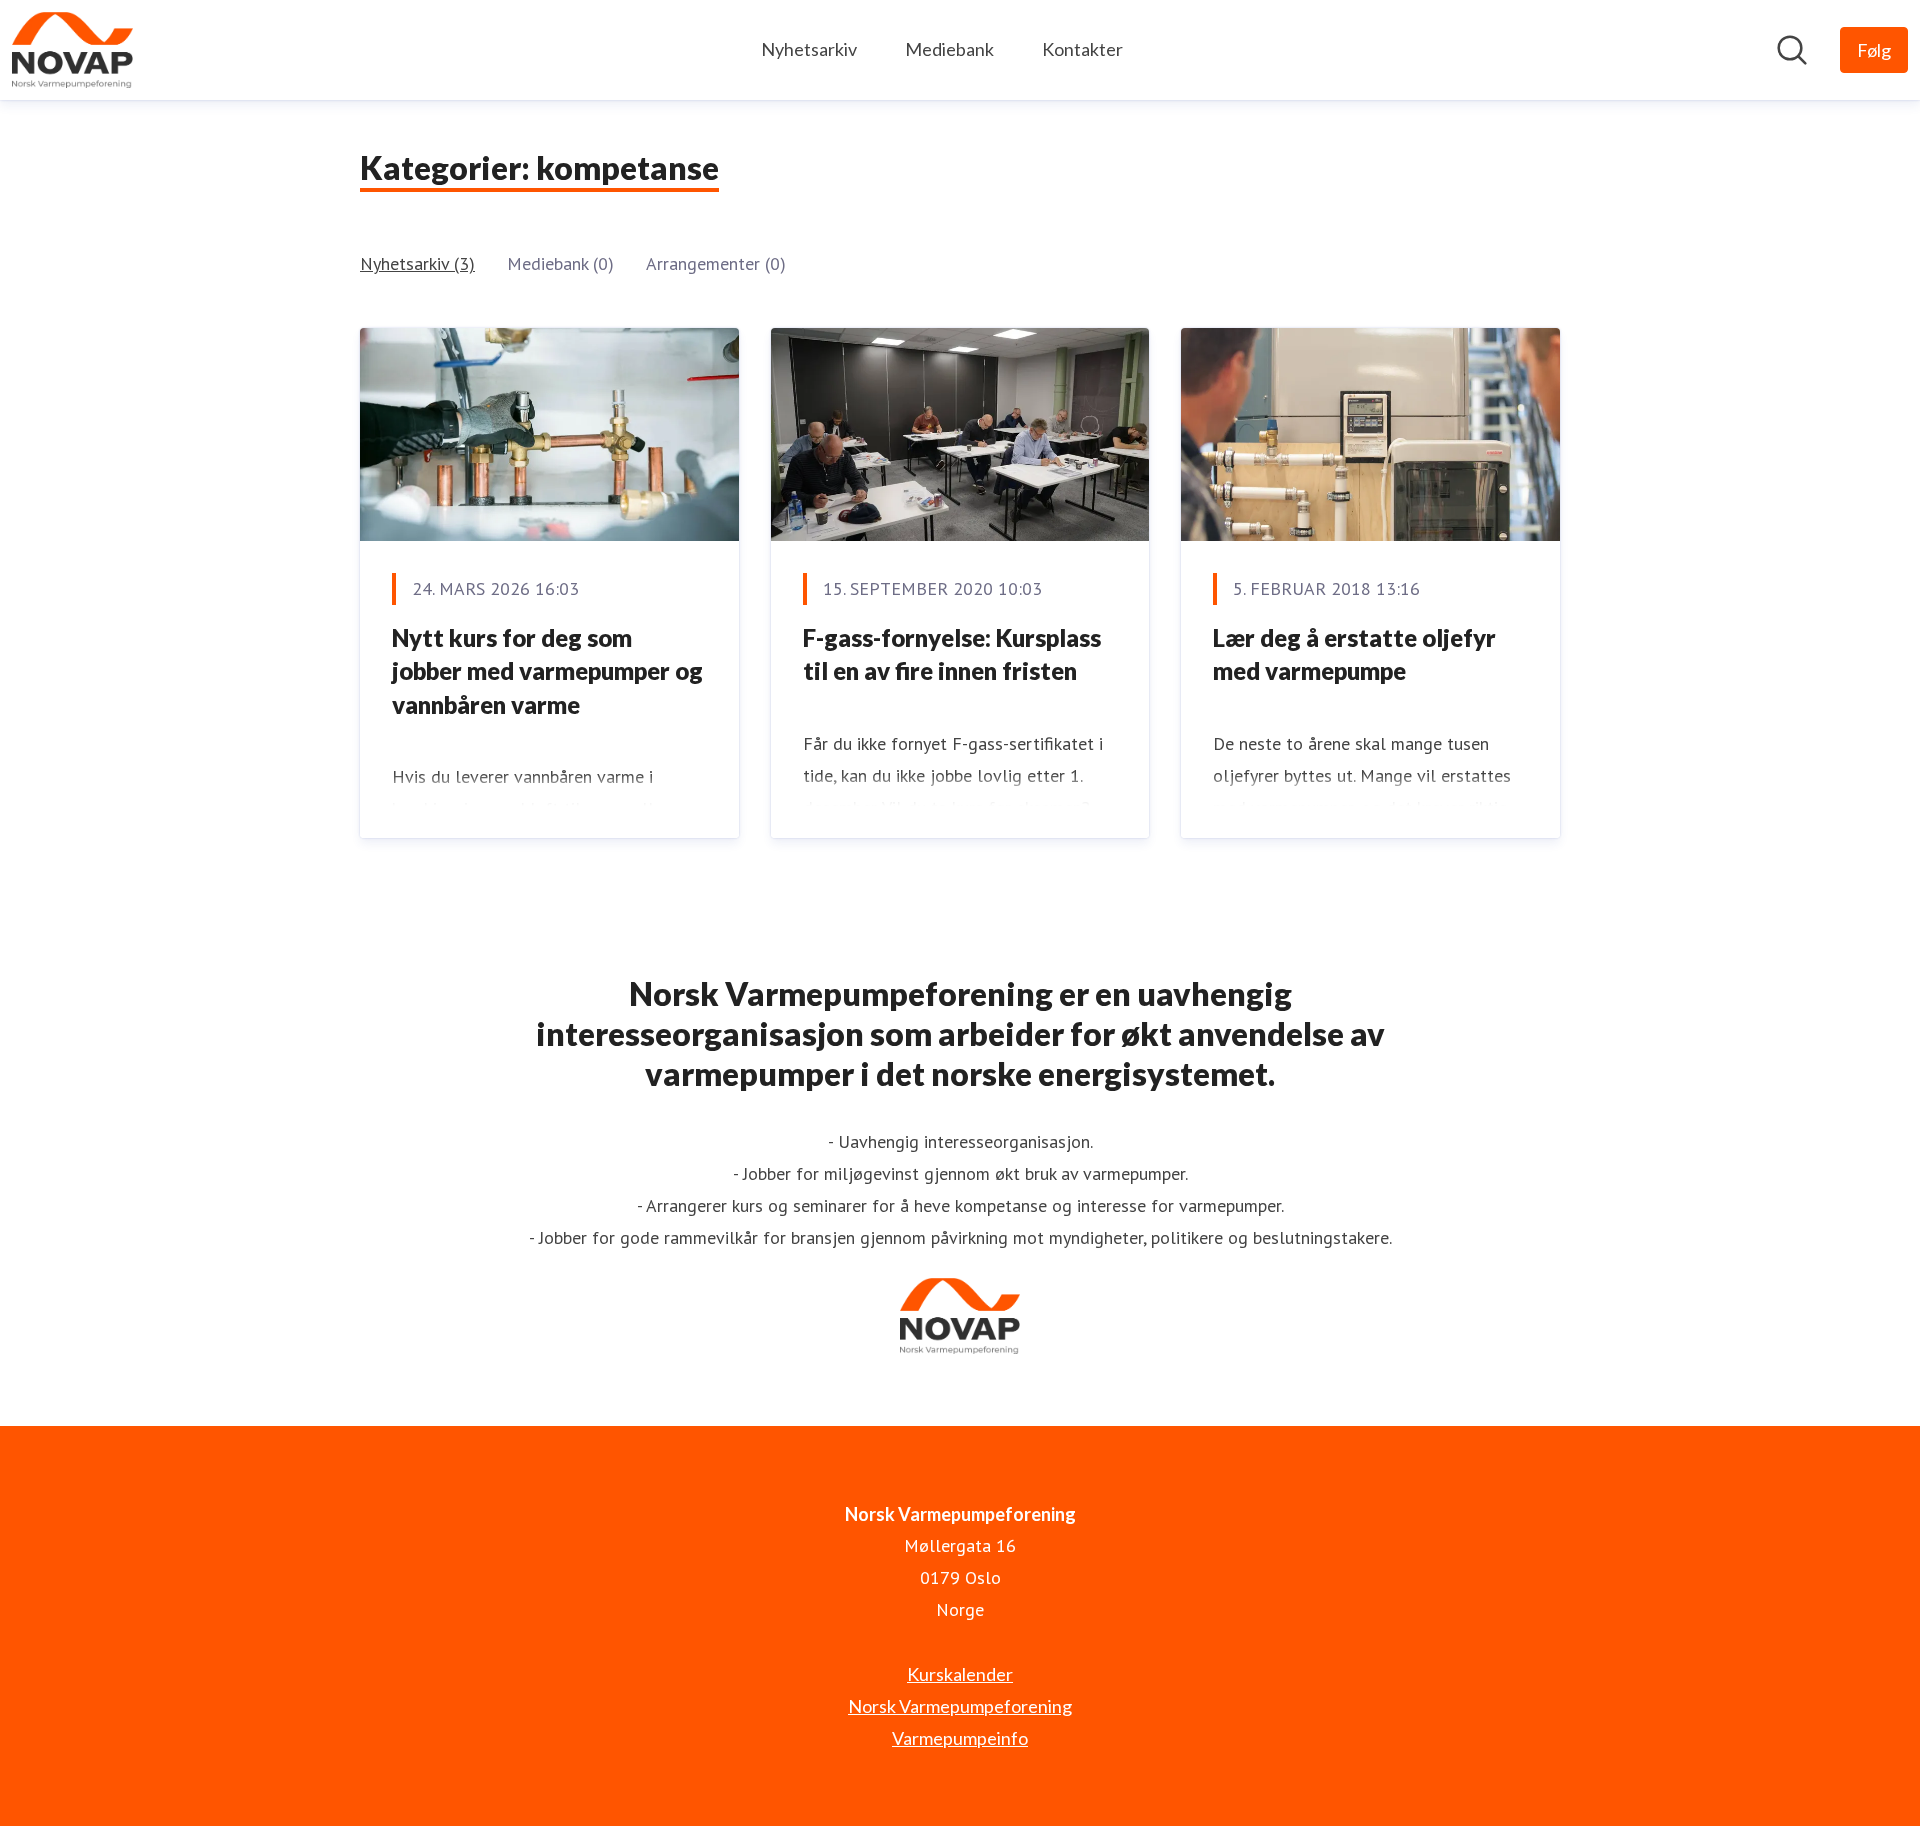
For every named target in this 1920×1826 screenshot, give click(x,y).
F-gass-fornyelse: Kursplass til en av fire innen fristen (952, 654)
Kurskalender (960, 1674)
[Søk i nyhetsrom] (1792, 50)
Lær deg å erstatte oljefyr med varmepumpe (1354, 654)
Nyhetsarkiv (809, 49)
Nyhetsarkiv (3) (417, 263)
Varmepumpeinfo (960, 1738)
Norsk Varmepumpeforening (960, 1706)
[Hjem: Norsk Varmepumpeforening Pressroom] (72, 50)
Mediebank (949, 49)
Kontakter (1082, 49)
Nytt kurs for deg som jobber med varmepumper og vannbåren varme (547, 671)
